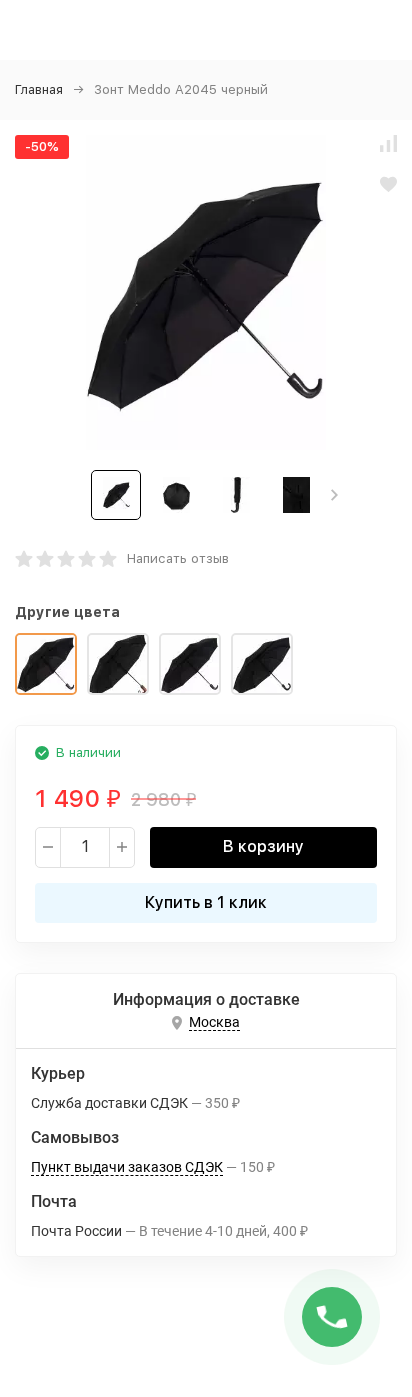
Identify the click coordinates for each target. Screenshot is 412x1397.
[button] (334, 495)
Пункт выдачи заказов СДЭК (127, 1167)
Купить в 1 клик (206, 902)
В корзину (263, 846)
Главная (39, 89)
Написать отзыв (178, 558)
